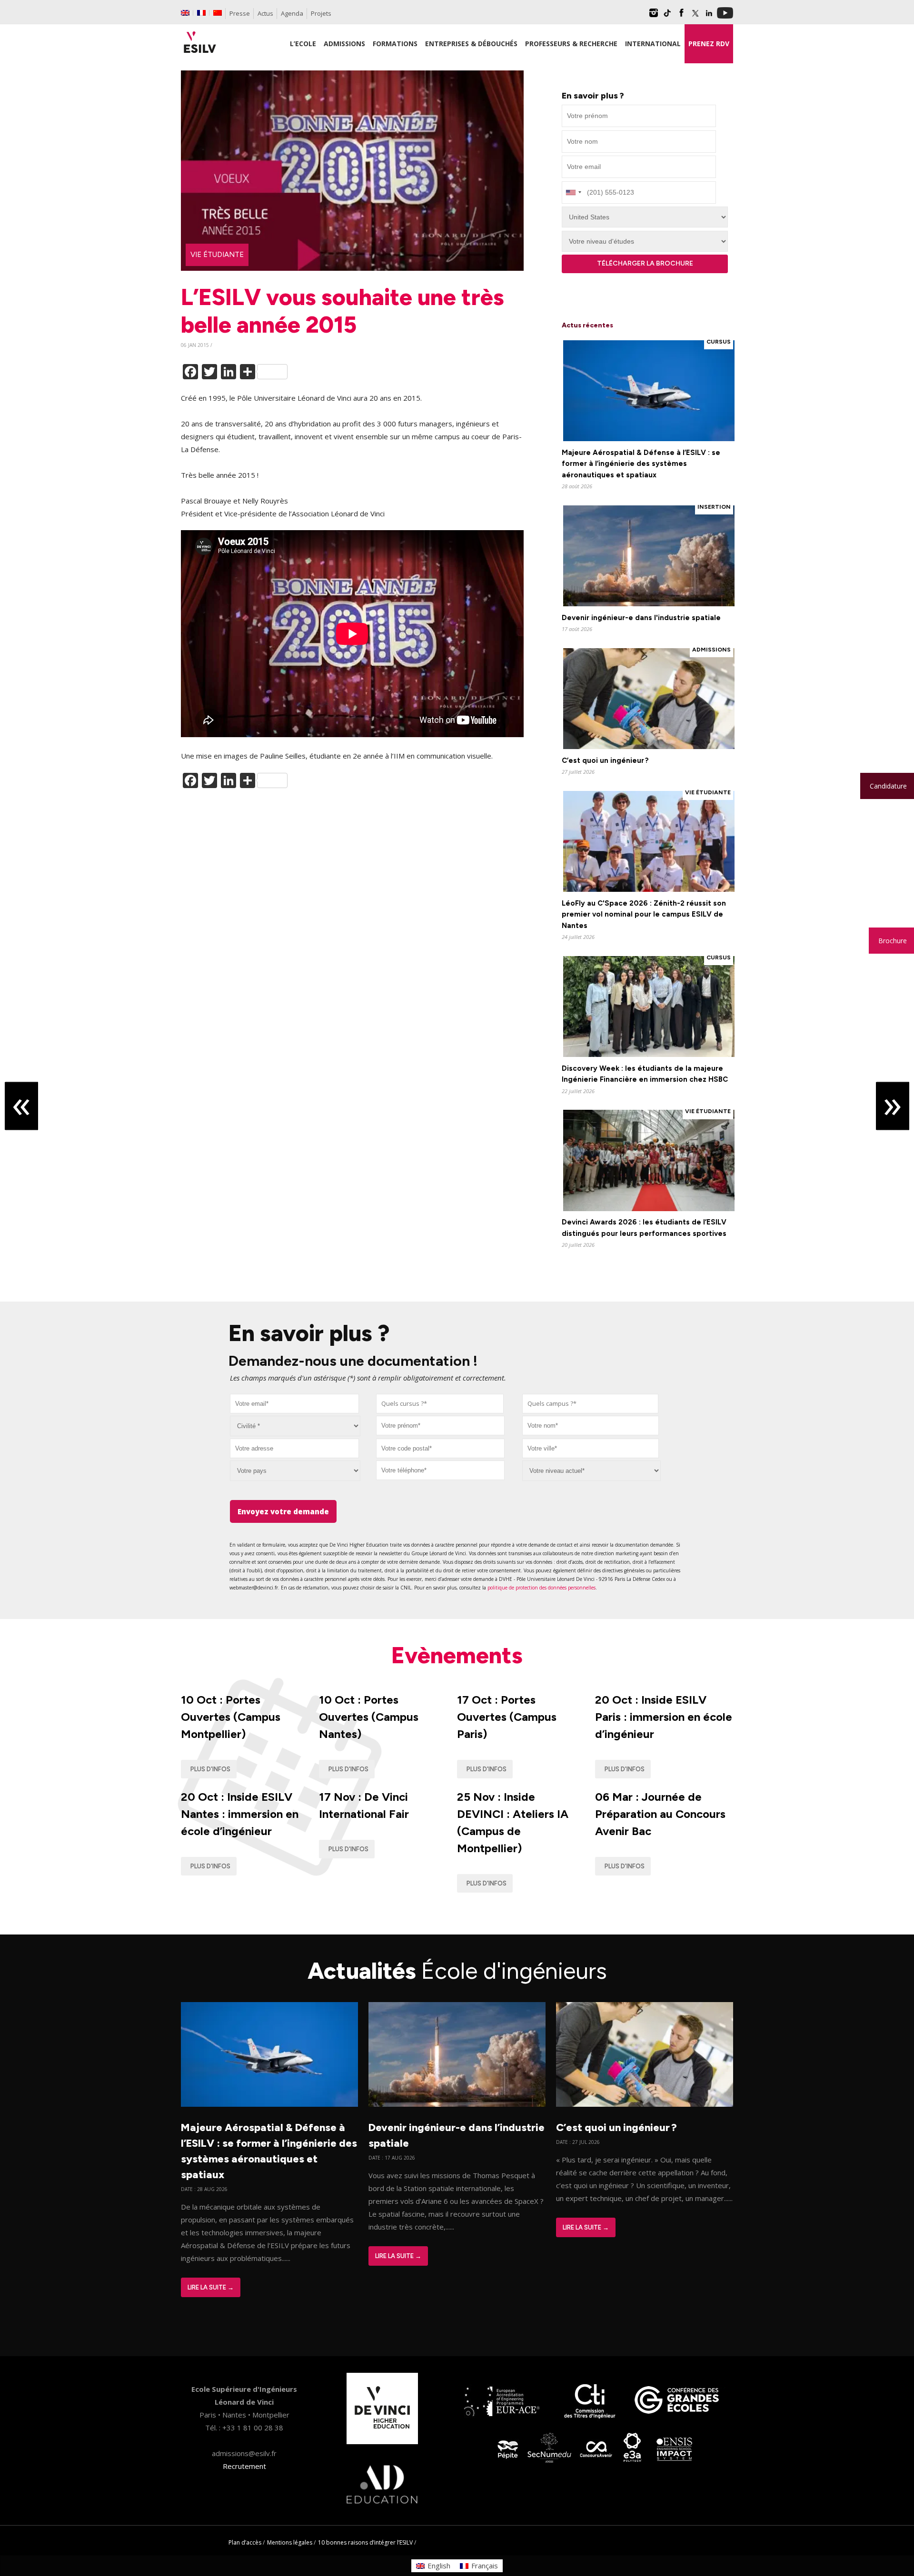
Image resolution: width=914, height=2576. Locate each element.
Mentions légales (290, 2542)
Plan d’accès (245, 2542)
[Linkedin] (709, 16)
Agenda (292, 13)
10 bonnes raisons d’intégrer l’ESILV (365, 2542)
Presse (240, 13)
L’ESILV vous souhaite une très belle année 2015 (343, 311)
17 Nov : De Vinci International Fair (364, 1805)
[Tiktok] (667, 16)
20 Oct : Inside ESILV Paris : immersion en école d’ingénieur (664, 1717)
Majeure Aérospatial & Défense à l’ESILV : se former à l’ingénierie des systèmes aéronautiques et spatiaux (641, 464)
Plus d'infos (210, 1769)
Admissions (711, 650)
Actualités (457, 1971)
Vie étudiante (217, 255)
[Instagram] (654, 16)
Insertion (714, 507)
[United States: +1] (573, 192)
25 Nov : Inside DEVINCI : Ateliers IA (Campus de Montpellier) (513, 1822)
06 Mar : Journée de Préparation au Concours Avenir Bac (660, 1814)
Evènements (457, 1655)
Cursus (719, 342)
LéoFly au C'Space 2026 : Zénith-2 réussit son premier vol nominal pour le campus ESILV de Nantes (644, 914)
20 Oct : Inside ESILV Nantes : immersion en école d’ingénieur (240, 1814)
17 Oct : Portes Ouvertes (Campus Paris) (507, 1717)
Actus (265, 13)
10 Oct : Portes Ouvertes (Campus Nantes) (369, 1717)
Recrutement (244, 2466)
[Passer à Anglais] (185, 13)
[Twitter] (695, 16)
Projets (321, 13)
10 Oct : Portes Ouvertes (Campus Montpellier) (231, 1717)
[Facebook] (681, 16)
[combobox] (440, 1404)
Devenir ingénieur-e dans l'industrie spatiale (641, 618)
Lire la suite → (211, 2287)
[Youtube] (725, 16)
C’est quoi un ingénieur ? (605, 760)
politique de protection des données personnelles (541, 1588)
